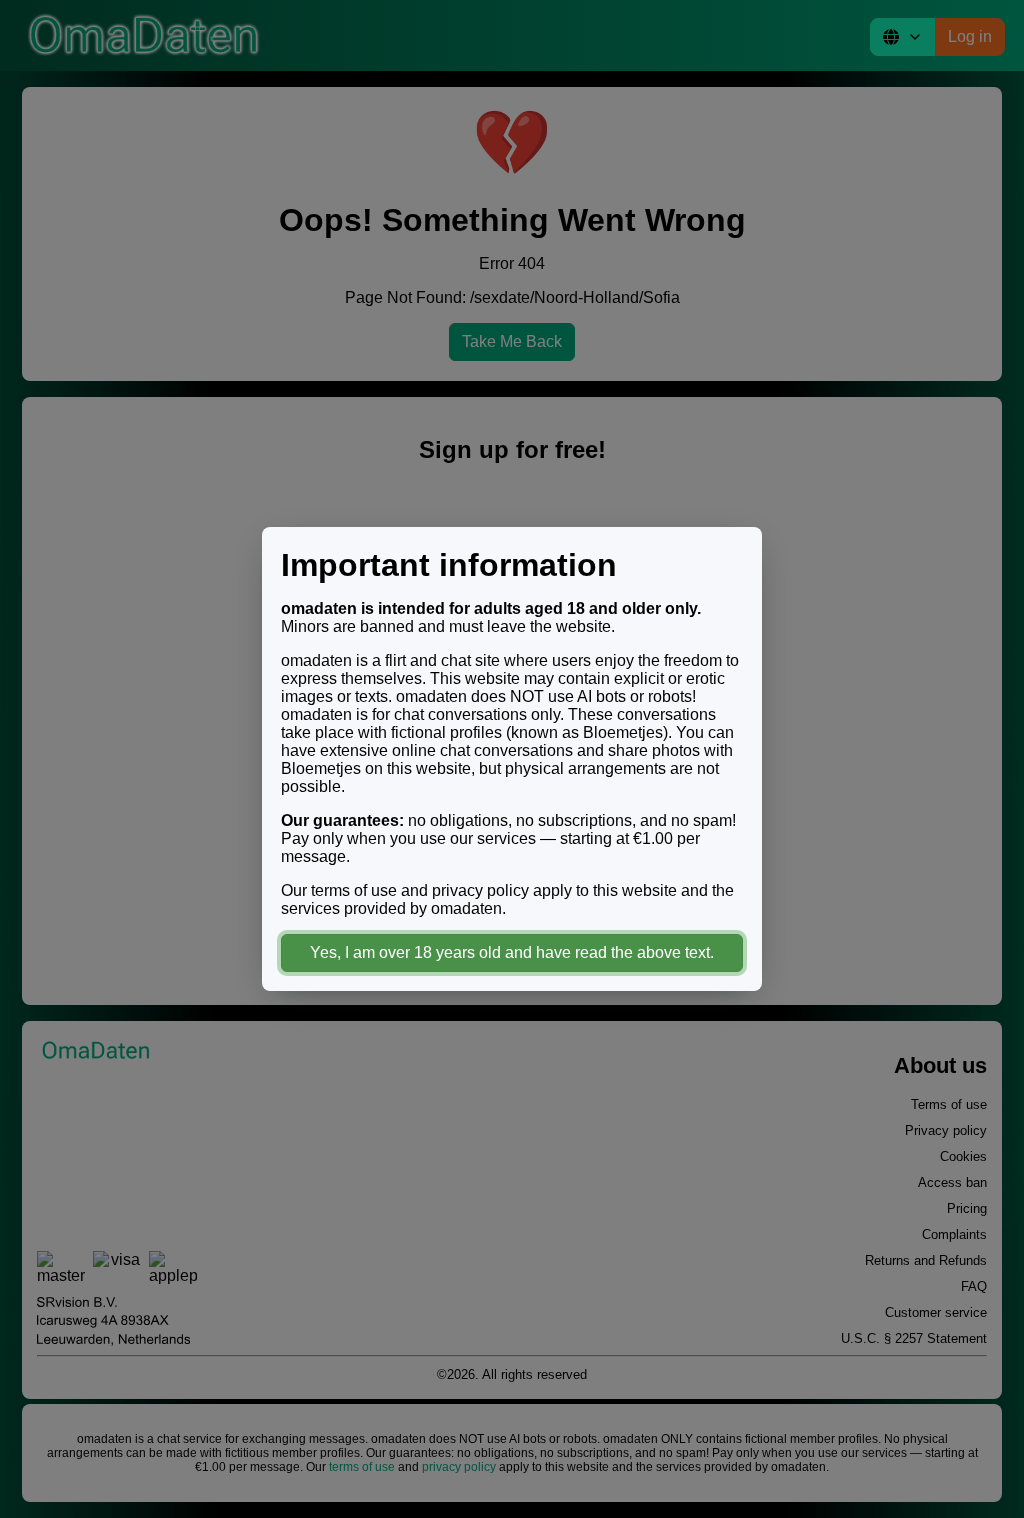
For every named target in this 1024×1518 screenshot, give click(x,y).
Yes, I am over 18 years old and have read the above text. (512, 952)
